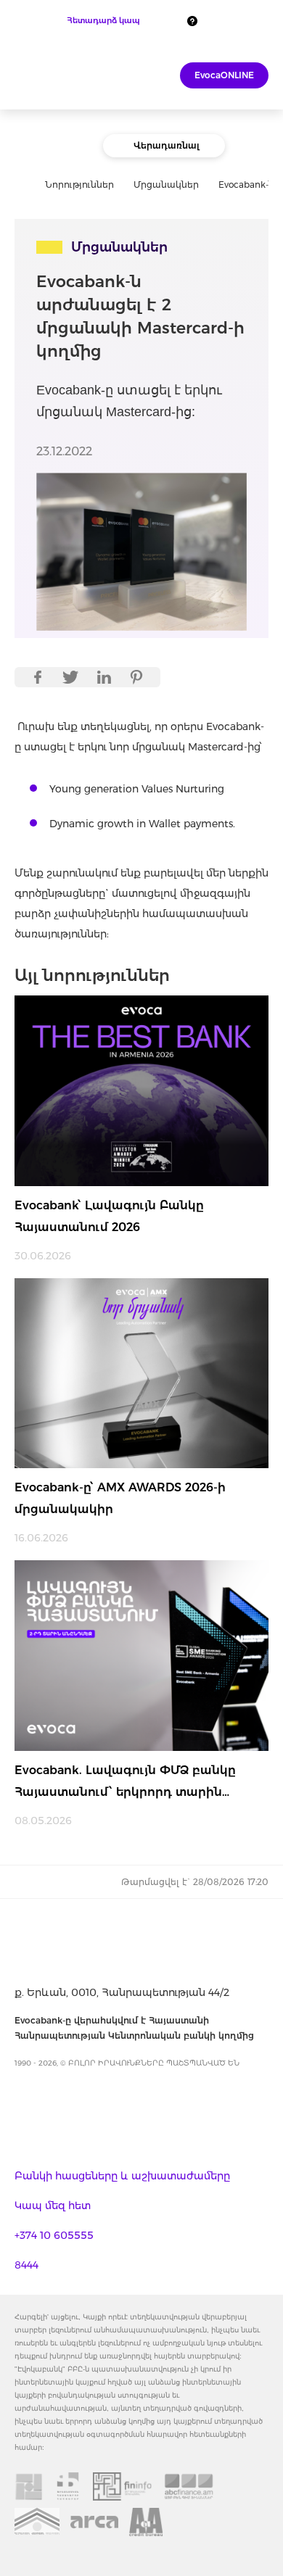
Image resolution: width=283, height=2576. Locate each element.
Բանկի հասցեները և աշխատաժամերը (122, 2176)
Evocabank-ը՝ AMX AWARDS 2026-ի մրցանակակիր (120, 1498)
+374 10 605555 (54, 2235)
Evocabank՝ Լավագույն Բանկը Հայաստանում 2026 (109, 1216)
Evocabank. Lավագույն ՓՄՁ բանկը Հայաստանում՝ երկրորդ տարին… (125, 1781)
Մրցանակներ (166, 185)
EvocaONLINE (224, 75)
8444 (26, 2265)
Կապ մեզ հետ (53, 2206)
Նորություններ (79, 185)
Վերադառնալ (167, 145)
